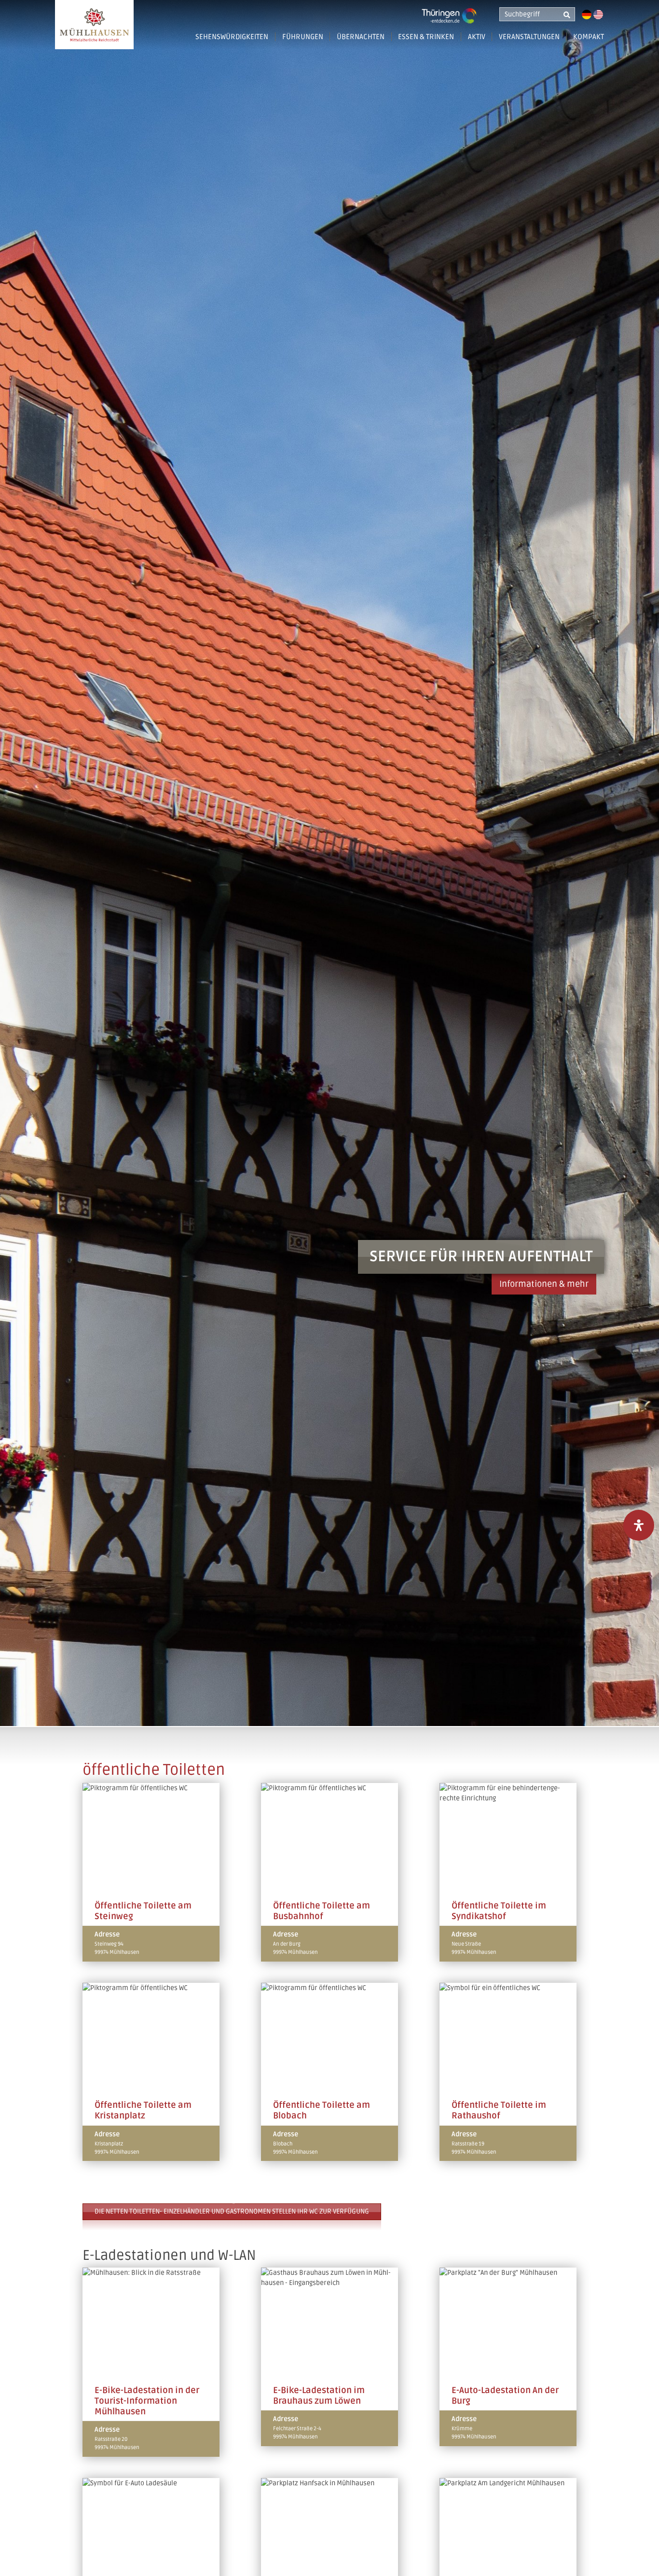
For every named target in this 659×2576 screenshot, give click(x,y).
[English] (598, 14)
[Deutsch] (587, 14)
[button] (397, 41)
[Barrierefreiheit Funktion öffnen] (639, 1525)
